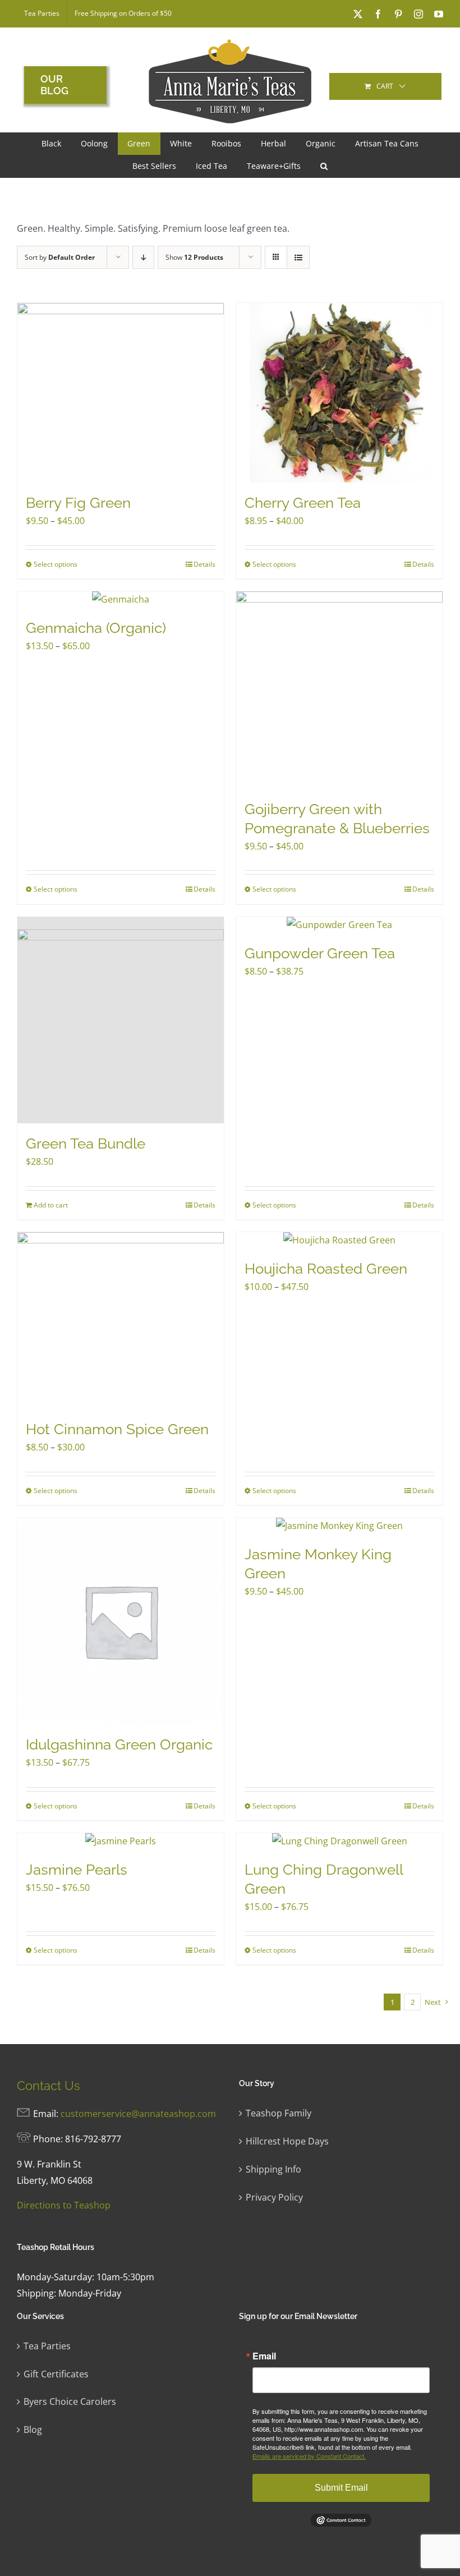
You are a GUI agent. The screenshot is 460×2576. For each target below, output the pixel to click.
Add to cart (51, 1205)
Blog (33, 2430)
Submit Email (341, 2488)
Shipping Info (273, 2169)
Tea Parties (47, 2346)
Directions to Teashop (64, 2205)
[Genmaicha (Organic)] (121, 600)
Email (264, 2356)
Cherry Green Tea (303, 503)
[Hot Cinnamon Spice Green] (121, 1321)
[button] (324, 166)
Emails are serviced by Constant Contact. (309, 2456)
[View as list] (298, 257)
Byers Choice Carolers (70, 2401)
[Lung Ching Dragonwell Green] (339, 1841)
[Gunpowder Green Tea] (339, 925)
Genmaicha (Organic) (96, 628)
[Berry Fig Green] (121, 393)
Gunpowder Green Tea (320, 953)
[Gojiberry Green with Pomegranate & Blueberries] (339, 690)
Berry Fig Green (78, 503)
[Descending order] (143, 257)
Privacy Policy (274, 2197)
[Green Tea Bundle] (121, 1020)
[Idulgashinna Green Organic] (121, 1621)
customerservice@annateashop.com (138, 2114)
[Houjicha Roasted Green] (339, 1240)
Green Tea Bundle (86, 1144)
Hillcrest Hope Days (287, 2141)
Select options (56, 564)
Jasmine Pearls (77, 1870)
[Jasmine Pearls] (121, 1841)
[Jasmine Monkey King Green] (339, 1526)
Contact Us (49, 2086)
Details (204, 564)
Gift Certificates (56, 2374)
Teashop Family (279, 2113)
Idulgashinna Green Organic (119, 1744)
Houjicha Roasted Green (326, 1269)
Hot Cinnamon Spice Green (117, 1429)
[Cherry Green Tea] (339, 393)
